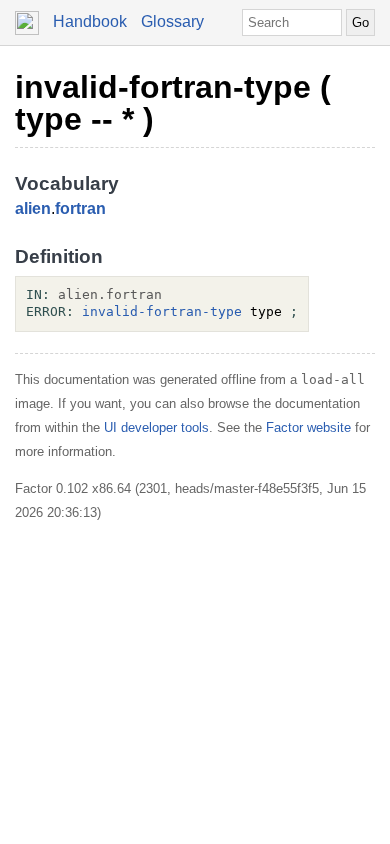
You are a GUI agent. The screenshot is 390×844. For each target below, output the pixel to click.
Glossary (172, 21)
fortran (80, 208)
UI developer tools (156, 427)
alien (33, 208)
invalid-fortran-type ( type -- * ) (173, 103)
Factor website (308, 427)
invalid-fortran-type (162, 311)
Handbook (90, 21)
